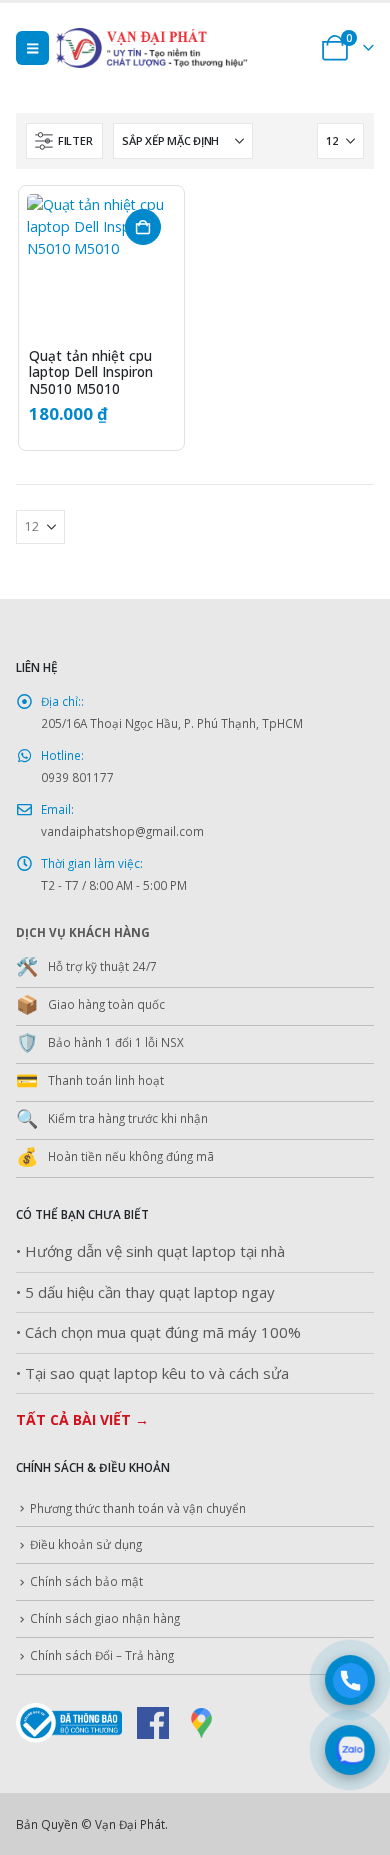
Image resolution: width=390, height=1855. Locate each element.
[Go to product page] (101, 268)
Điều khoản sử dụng (86, 1544)
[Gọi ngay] (350, 1680)
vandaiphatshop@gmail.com (122, 831)
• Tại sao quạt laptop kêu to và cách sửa (152, 1373)
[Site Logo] (181, 48)
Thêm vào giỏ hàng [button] (143, 227)
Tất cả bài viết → (82, 1419)
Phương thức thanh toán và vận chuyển (138, 1508)
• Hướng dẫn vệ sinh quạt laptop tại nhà (150, 1251)
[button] (32, 48)
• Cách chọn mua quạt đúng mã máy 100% (158, 1332)
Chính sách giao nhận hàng (105, 1618)
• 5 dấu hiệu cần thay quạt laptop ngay (145, 1292)
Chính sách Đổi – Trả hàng (102, 1655)
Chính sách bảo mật (86, 1581)
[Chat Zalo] (350, 1750)
